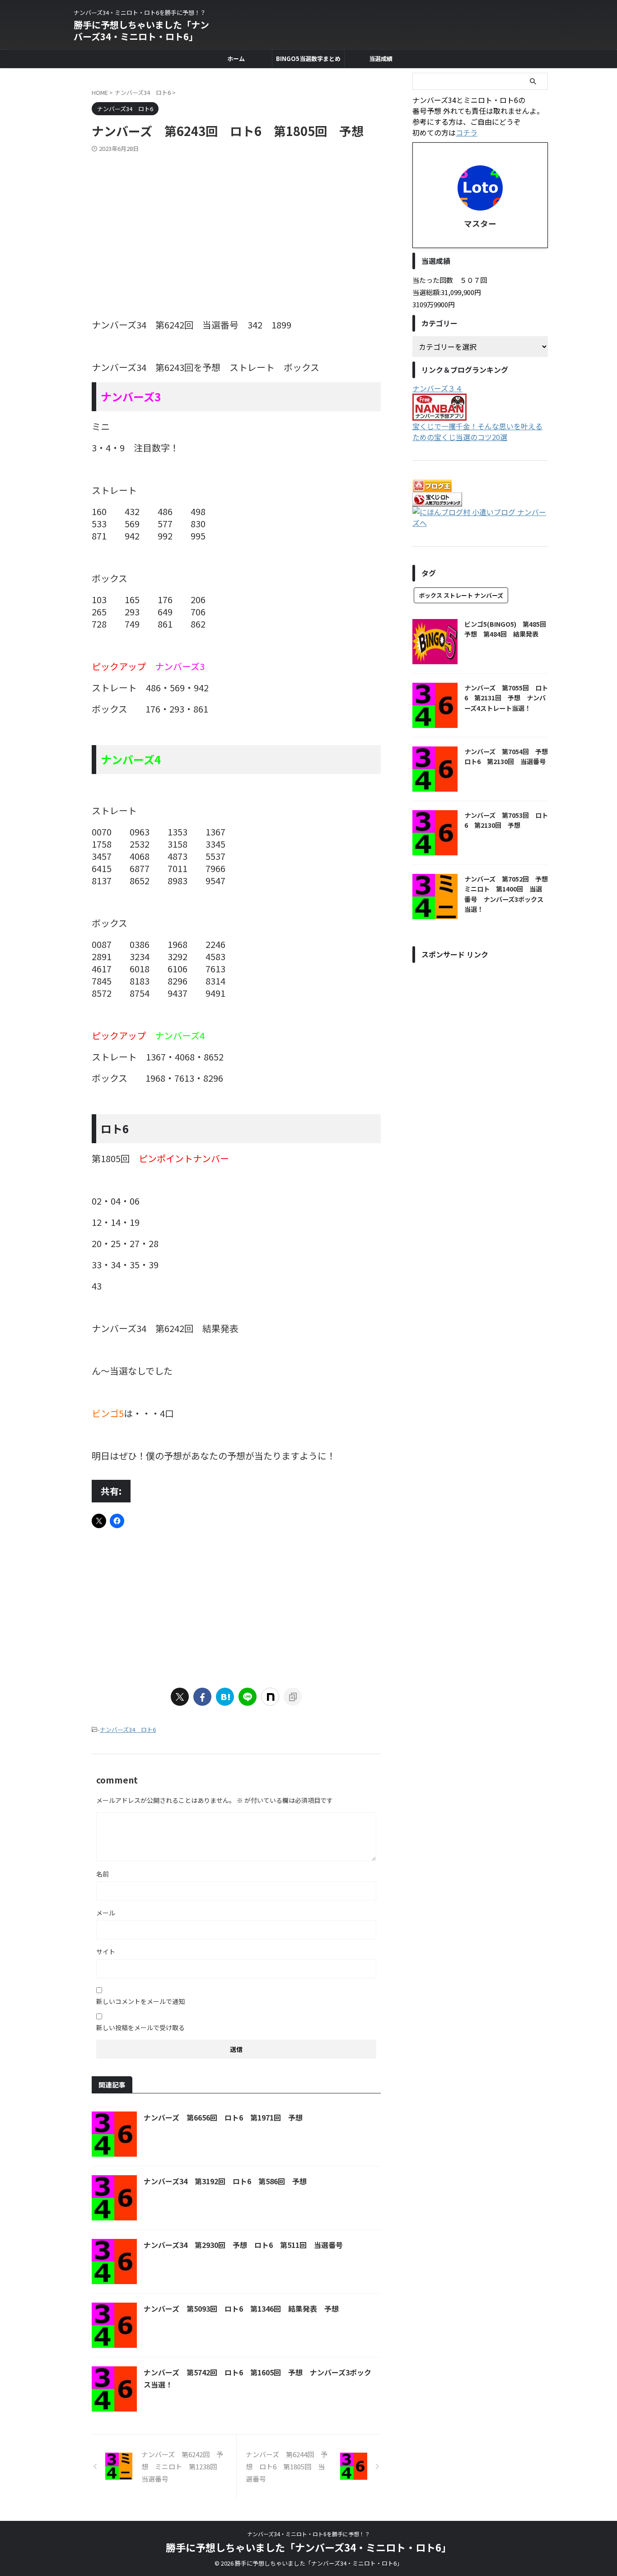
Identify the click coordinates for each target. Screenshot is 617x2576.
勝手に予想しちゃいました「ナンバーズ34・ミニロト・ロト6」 (141, 30)
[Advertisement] (236, 221)
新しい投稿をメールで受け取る (140, 2027)
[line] (248, 1697)
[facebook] (202, 1697)
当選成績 (381, 59)
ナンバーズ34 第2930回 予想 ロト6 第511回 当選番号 (243, 2245)
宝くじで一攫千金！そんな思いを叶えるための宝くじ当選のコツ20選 (477, 432)
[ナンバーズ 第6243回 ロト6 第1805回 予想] (225, 1697)
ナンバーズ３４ (437, 388)
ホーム (236, 59)
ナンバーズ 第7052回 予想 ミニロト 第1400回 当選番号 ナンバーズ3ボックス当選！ (509, 894)
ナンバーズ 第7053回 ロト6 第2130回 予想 (506, 820)
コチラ (467, 132)
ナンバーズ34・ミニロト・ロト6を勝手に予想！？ (308, 2534)
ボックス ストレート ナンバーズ (461, 595)
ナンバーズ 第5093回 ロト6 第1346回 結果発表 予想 (241, 2309)
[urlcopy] (293, 1697)
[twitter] (180, 1697)
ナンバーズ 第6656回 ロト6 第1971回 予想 (223, 2117)
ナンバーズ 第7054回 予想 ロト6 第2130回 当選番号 (509, 756)
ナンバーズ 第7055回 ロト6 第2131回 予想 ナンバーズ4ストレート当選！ (506, 698)
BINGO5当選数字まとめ (308, 59)
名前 (103, 1874)
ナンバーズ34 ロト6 (128, 1729)
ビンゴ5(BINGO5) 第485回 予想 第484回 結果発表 (508, 629)
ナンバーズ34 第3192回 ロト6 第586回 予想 (225, 2181)
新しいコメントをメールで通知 (140, 2001)
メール (106, 1913)
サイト (106, 1952)
